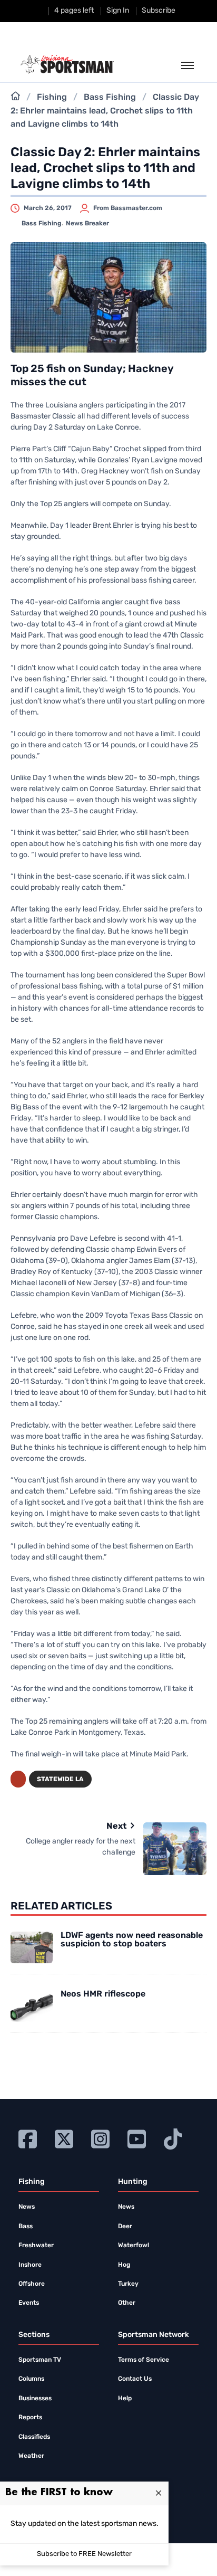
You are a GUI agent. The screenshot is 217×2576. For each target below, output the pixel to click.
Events (29, 2303)
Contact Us (135, 2379)
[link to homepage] (67, 64)
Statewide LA (60, 1780)
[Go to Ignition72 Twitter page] (64, 2138)
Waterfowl (134, 2246)
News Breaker (87, 224)
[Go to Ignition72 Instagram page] (100, 2138)
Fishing (52, 98)
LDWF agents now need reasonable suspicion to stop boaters (132, 1940)
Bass (26, 2227)
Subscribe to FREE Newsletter (84, 2554)
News (27, 2207)
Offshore (32, 2284)
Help (125, 2399)
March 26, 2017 (48, 208)
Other (127, 2303)
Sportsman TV (40, 2360)
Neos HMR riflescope (103, 1994)
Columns (31, 2379)
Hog (124, 2265)
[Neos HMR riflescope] (32, 2006)
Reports (30, 2418)
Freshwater (36, 2246)
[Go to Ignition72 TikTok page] (173, 2138)
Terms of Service (144, 2360)
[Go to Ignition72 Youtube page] (137, 2138)
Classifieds (34, 2437)
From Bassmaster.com (128, 208)
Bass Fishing (110, 98)
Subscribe (159, 11)
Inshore (30, 2265)
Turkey (128, 2284)
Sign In (118, 11)
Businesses (35, 2399)
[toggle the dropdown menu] (188, 66)
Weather (31, 2456)
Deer (125, 2227)
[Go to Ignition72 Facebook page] (28, 2138)
